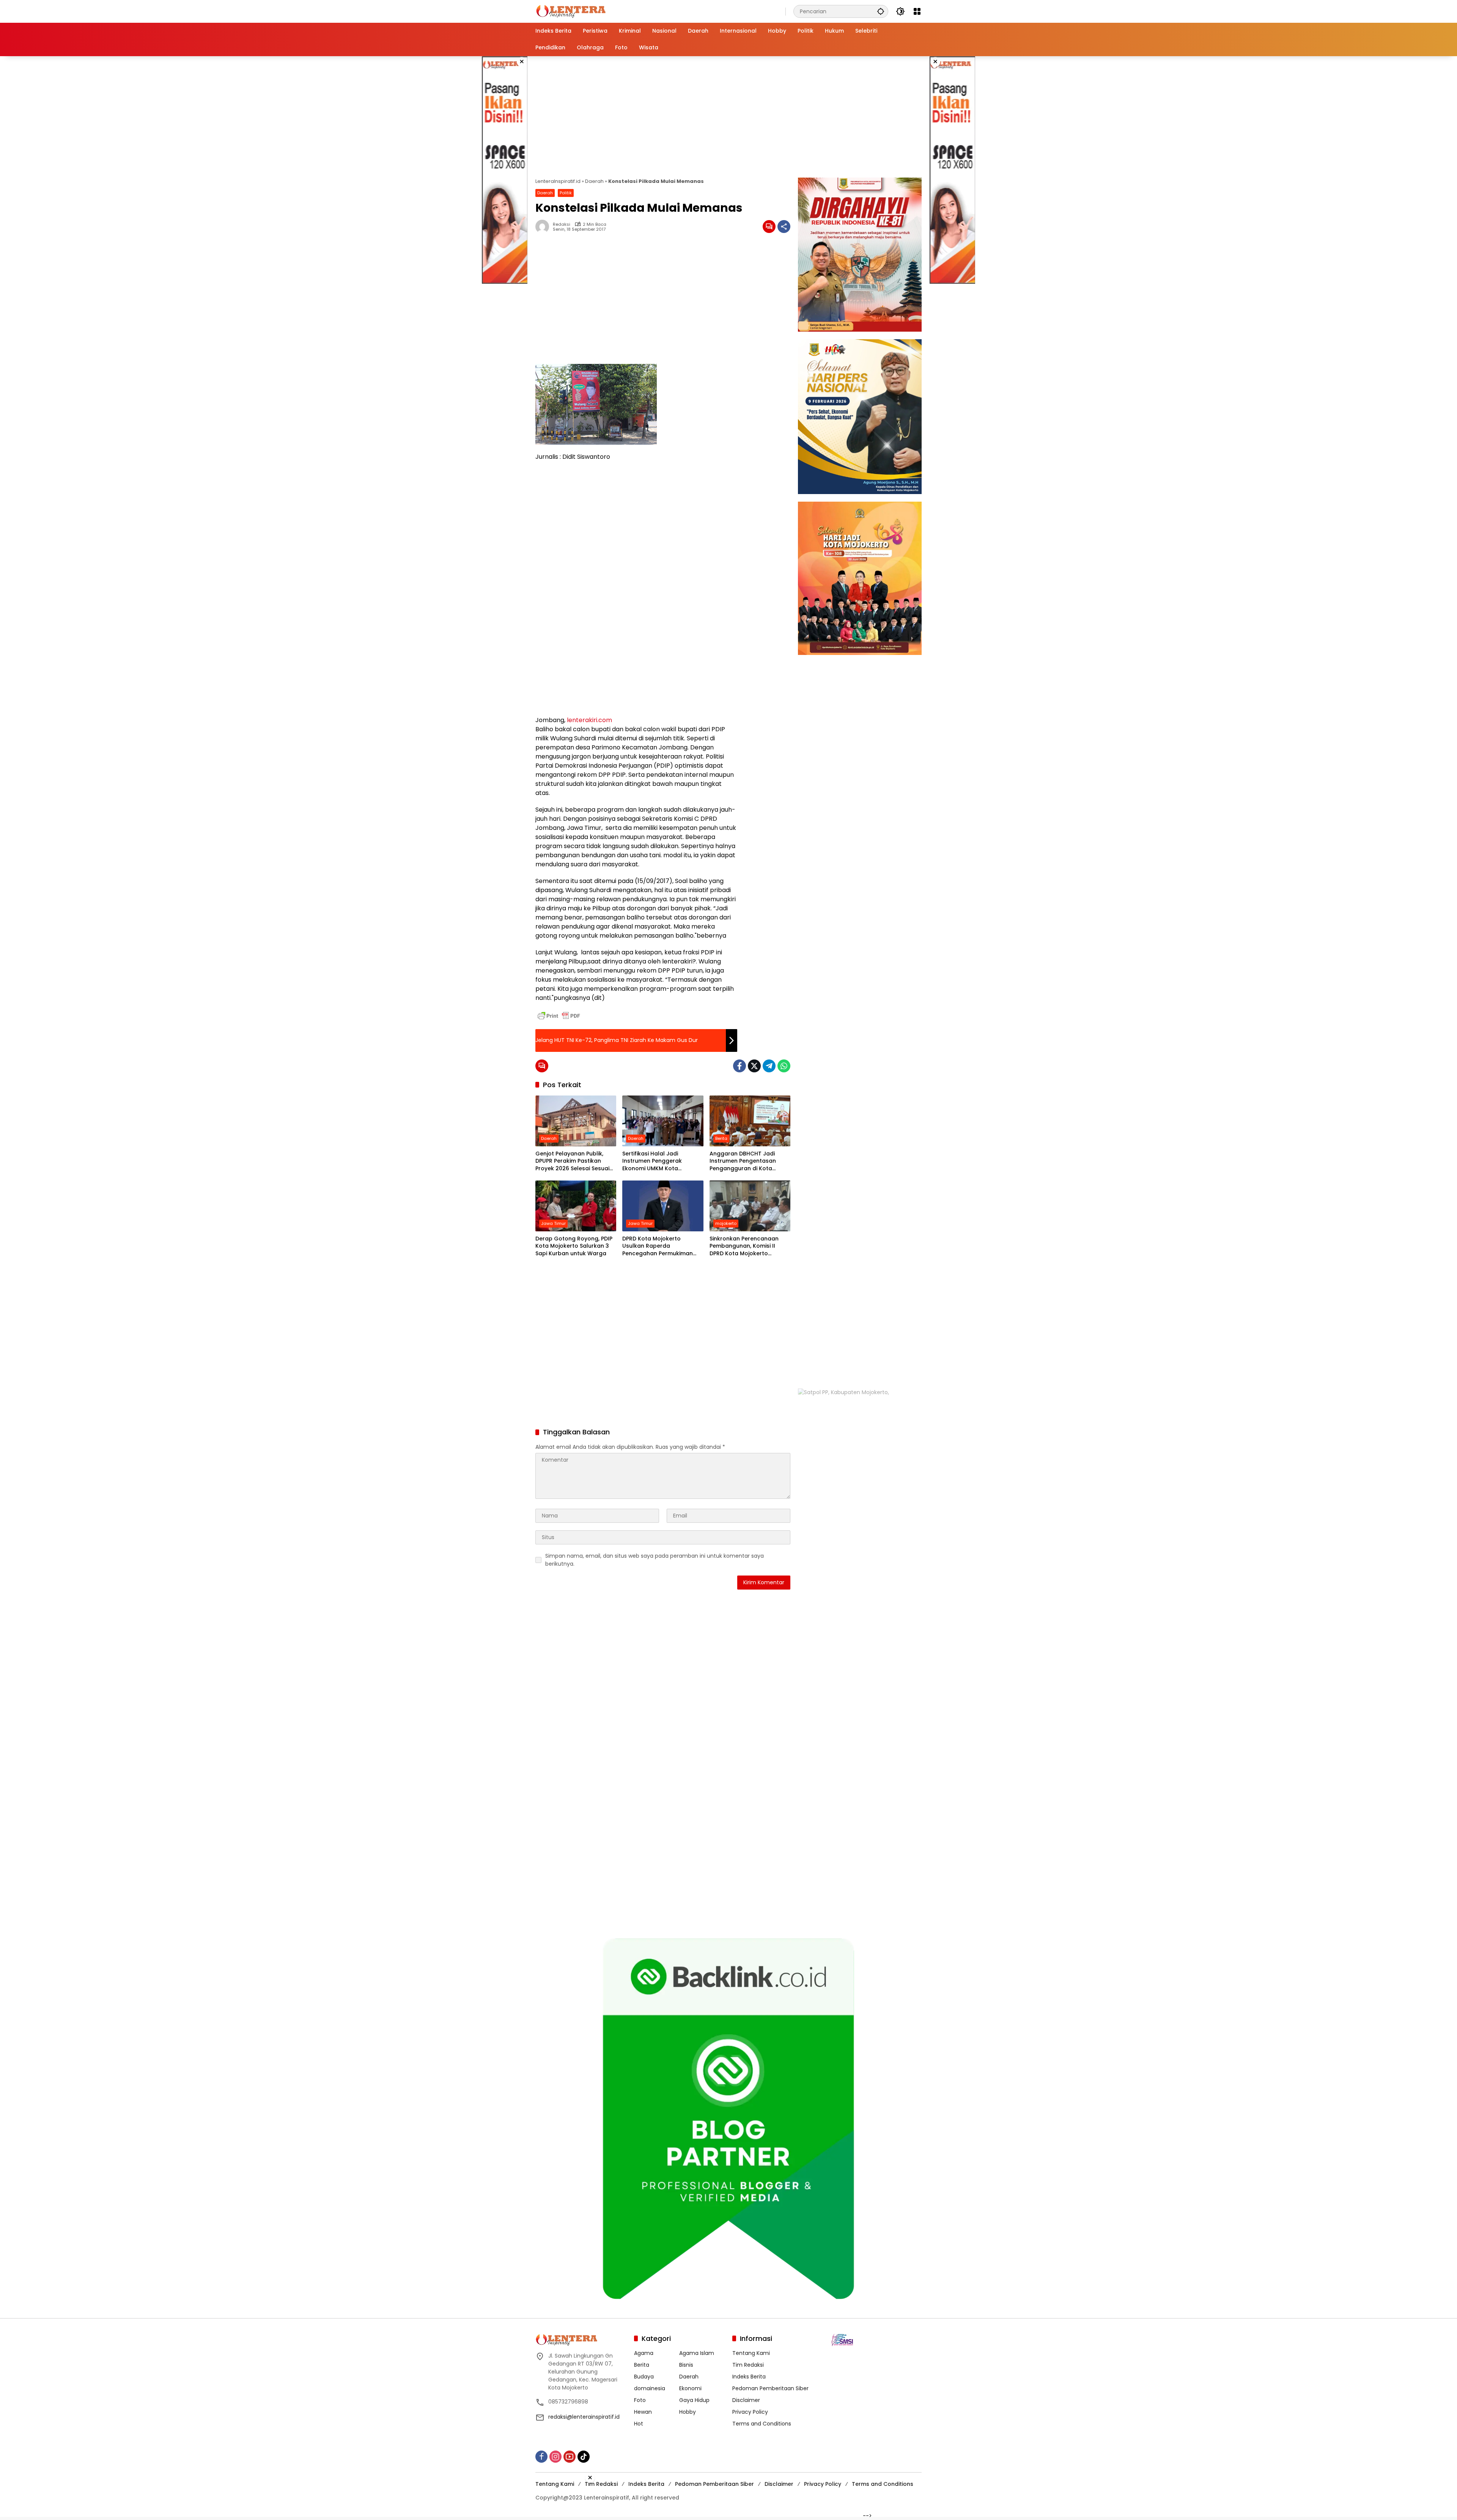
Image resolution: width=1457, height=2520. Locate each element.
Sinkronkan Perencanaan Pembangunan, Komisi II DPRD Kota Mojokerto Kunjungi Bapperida (744, 1246)
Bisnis (686, 2363)
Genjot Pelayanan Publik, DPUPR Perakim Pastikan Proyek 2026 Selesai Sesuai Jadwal (572, 1161)
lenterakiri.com (589, 720)
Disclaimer (746, 2399)
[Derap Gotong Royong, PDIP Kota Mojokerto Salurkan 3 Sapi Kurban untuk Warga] (576, 1206)
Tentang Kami (751, 2352)
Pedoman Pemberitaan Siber (770, 2387)
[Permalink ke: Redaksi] (544, 227)
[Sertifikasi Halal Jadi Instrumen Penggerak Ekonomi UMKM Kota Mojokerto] (663, 1121)
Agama (644, 2352)
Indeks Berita (749, 2375)
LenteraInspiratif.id (558, 181)
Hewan (643, 2410)
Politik (566, 193)
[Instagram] (555, 2455)
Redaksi (562, 224)
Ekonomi (690, 2387)
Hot (639, 2422)
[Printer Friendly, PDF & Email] (559, 1016)
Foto (640, 2399)
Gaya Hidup (694, 2399)
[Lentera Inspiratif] (571, 11)
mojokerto (726, 1223)
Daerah (594, 181)
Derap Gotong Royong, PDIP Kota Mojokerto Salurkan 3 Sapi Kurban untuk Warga (574, 1246)
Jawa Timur (553, 1223)
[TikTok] (584, 2455)
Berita (721, 1138)
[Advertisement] (505, 170)
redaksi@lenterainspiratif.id (584, 2415)
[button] (881, 11)
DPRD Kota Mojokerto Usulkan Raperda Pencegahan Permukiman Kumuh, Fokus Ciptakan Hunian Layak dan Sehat (658, 1246)
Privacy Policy (750, 2410)
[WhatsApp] (784, 1066)
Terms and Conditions (762, 2422)
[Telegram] (769, 1066)
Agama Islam (697, 2352)
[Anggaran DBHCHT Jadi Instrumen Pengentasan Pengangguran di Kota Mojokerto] (750, 1121)
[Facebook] (740, 1066)
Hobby (688, 2410)
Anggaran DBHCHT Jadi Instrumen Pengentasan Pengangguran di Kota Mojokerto (743, 1161)
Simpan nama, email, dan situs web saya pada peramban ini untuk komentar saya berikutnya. (655, 1560)
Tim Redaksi (748, 2363)
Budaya (644, 2375)
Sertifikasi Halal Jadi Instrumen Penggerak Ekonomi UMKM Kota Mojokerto (652, 1161)
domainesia (650, 2387)
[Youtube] (570, 2455)
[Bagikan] (784, 227)
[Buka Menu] (917, 11)
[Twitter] (754, 1066)
